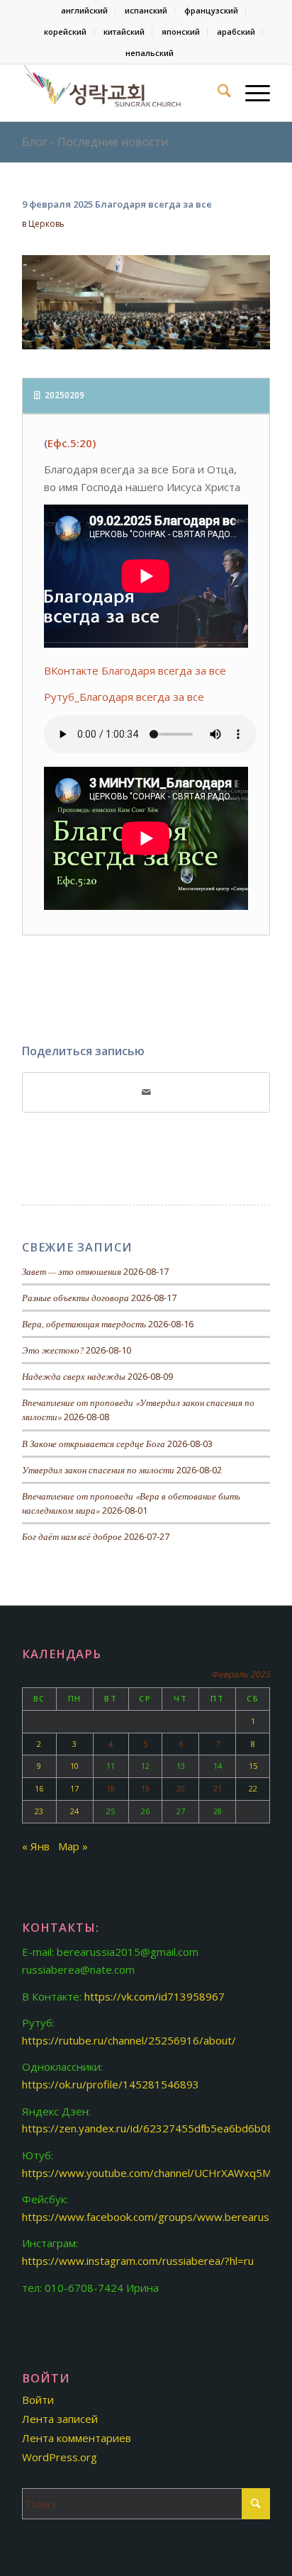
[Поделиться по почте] (146, 1092)
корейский (65, 32)
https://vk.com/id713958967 (155, 1996)
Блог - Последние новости (95, 142)
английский (84, 10)
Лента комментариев (77, 2438)
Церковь (46, 224)
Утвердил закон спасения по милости (98, 1469)
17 (74, 1788)
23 (39, 1811)
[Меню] (251, 93)
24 (74, 1811)
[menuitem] (85, 11)
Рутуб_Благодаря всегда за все (124, 697)
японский (181, 32)
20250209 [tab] (64, 395)
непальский (150, 53)
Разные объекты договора (75, 1297)
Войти (38, 2400)
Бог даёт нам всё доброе (72, 1536)
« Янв (36, 1846)
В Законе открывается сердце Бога (94, 1443)
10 (74, 1766)
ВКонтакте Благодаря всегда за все (135, 670)
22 (253, 1788)
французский (211, 10)
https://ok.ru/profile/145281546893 (111, 2084)
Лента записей (60, 2419)
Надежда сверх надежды (74, 1376)
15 (253, 1766)
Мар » (73, 1846)
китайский (124, 32)
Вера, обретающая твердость (84, 1323)
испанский (146, 10)
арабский (236, 32)
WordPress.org (60, 2457)
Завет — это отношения (72, 1271)
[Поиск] (217, 93)
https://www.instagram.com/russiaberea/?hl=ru (138, 2261)
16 (39, 1788)
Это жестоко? (53, 1350)
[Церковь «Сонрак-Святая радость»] (121, 93)
